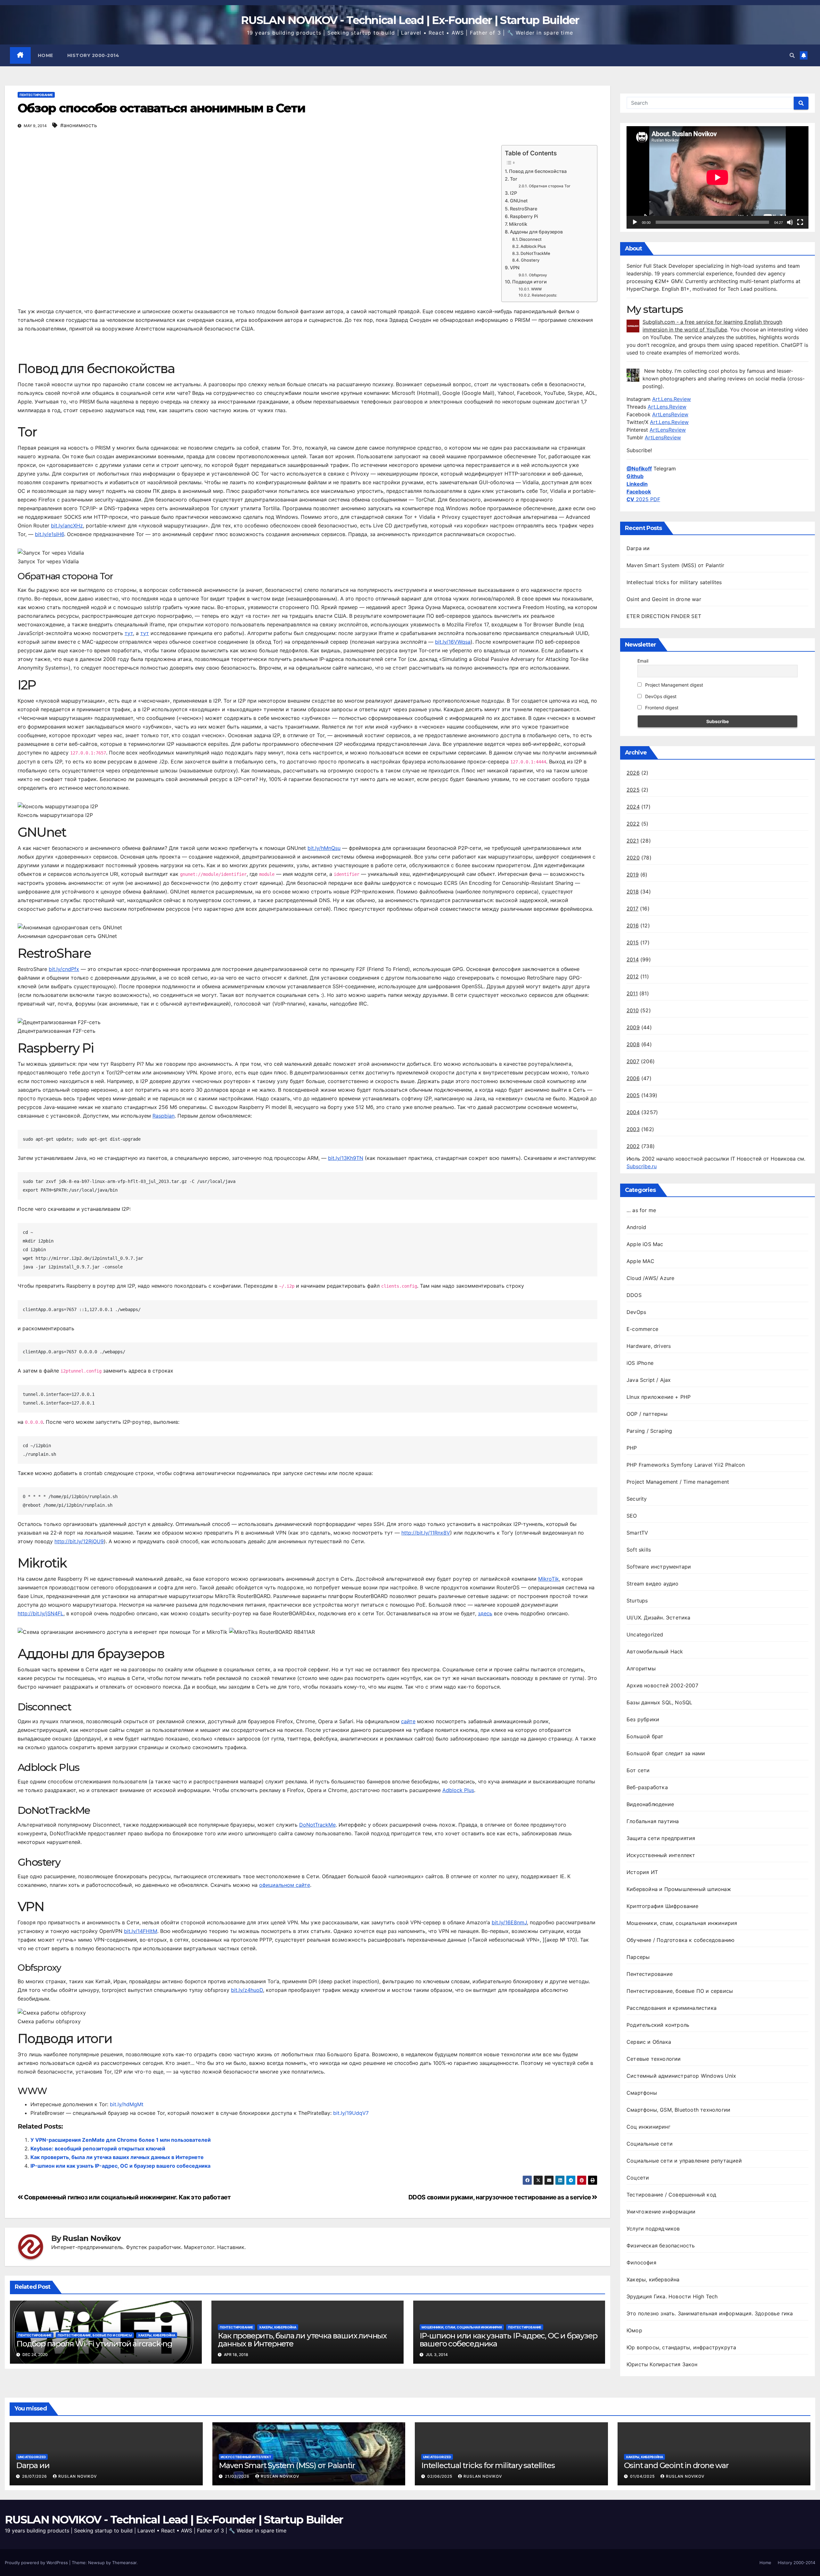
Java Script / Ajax (649, 1380)
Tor (514, 179)
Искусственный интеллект (661, 1855)
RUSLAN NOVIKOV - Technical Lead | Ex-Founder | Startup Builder (410, 20)
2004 (633, 1112)
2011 (632, 993)
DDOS (634, 1295)
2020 (633, 858)
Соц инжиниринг (648, 2127)
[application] (717, 177)
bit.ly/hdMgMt (127, 2104)
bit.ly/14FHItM (141, 1931)
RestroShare (524, 209)
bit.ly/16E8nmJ (509, 1922)
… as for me (641, 1210)
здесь (485, 1613)
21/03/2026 (238, 2476)
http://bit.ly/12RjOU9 (79, 1541)
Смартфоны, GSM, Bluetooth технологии (678, 2110)
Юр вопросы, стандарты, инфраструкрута (681, 2347)
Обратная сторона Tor (549, 186)
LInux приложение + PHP (659, 1397)
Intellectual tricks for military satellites (674, 582)
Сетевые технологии (654, 2059)
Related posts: (544, 295)
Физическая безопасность (661, 2246)
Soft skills (639, 1550)
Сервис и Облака (649, 2042)
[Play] (635, 222)
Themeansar (124, 2563)
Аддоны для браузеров (536, 232)
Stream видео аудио (653, 1584)
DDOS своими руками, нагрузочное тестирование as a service (500, 2197)
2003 (633, 1129)
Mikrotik (518, 224)
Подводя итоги (529, 282)
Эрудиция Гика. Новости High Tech (672, 2296)
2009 (633, 1027)
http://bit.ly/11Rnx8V (426, 1533)
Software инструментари (659, 1567)
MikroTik (549, 1579)
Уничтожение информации (661, 2212)
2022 (633, 824)
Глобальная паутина (653, 1821)
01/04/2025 (643, 2476)
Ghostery (530, 260)
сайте (408, 1721)
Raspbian (164, 1116)
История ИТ (642, 1872)
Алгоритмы (641, 1668)
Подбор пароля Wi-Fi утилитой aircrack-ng (94, 2344)
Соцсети (638, 2178)
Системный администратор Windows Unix (681, 2076)
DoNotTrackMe (535, 253)
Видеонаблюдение (650, 1804)
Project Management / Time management (678, 1482)
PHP (632, 1448)
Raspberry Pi (524, 216)
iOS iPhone (640, 1363)
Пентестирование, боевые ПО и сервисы (95, 2335)
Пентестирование (36, 95)
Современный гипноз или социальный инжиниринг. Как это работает (127, 2197)
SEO (632, 1516)
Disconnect (530, 239)
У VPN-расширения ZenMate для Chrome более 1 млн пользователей (121, 2140)
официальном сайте (285, 1885)
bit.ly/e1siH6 (49, 534)
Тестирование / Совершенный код (671, 2195)
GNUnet (519, 201)
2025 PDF (643, 499)
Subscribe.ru (642, 1166)
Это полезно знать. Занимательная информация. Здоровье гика (710, 2313)
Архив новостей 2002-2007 (662, 1685)
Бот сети (638, 1770)
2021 (633, 841)
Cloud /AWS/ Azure (650, 1278)
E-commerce (642, 1329)
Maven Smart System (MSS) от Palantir (675, 565)
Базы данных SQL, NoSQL (659, 1702)
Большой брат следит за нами (666, 1753)
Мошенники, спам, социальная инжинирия (462, 2327)
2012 (633, 976)
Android (636, 1227)
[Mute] (790, 222)
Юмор (634, 2330)
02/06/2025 (440, 2476)
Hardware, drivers (649, 1346)
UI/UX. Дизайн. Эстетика (659, 1618)
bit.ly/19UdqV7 (351, 2113)
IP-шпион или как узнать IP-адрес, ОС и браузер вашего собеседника (120, 2166)
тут (129, 633)
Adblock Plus (533, 246)
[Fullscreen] (800, 222)
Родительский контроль (658, 2025)
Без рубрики (643, 1719)
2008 (633, 1044)
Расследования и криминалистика (672, 2008)
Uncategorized (645, 1634)
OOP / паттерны (647, 1414)
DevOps (636, 1312)
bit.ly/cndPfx (64, 969)
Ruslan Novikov (91, 2238)
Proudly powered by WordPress (37, 2563)
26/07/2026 (35, 2476)
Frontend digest (661, 708)
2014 (633, 959)
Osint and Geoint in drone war (664, 599)
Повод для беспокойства (538, 171)
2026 (633, 773)
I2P (513, 193)
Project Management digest (673, 685)
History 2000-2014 (93, 55)
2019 (633, 875)
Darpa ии (638, 548)
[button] (792, 55)
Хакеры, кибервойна (157, 2335)
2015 (633, 942)
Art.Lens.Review (672, 399)
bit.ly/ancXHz (67, 526)
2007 (633, 1061)
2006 (633, 1078)
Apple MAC (640, 1261)
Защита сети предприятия (661, 1838)
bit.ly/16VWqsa (453, 642)
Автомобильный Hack (655, 1651)
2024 (633, 807)
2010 (633, 1010)
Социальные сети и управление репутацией (684, 2161)
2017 (632, 909)
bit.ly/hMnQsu (324, 848)
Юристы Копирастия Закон (662, 2364)
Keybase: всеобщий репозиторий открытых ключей (98, 2148)
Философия (641, 2262)
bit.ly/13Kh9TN (346, 1158)
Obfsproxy (538, 275)
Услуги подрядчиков (653, 2229)
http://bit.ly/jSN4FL (41, 1613)
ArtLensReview (670, 414)
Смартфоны (642, 2093)
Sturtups (637, 1601)
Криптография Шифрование (663, 1906)
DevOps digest (660, 696)
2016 (633, 925)
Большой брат (645, 1736)
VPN (515, 268)
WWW (536, 289)
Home (45, 55)
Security (637, 1499)
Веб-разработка (647, 1787)
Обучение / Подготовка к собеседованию (681, 1940)
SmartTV (637, 1533)
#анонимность (79, 125)
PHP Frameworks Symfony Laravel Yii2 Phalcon (686, 1465)
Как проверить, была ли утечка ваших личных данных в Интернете (117, 2157)
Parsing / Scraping (649, 1431)
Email (643, 661)
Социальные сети (650, 2144)
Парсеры (638, 1957)
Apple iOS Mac (645, 1244)
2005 (633, 1095)
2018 (633, 892)
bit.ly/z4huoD (247, 1990)
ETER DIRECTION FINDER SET (664, 616)
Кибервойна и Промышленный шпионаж (679, 1889)
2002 (633, 1146)
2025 (633, 790)
